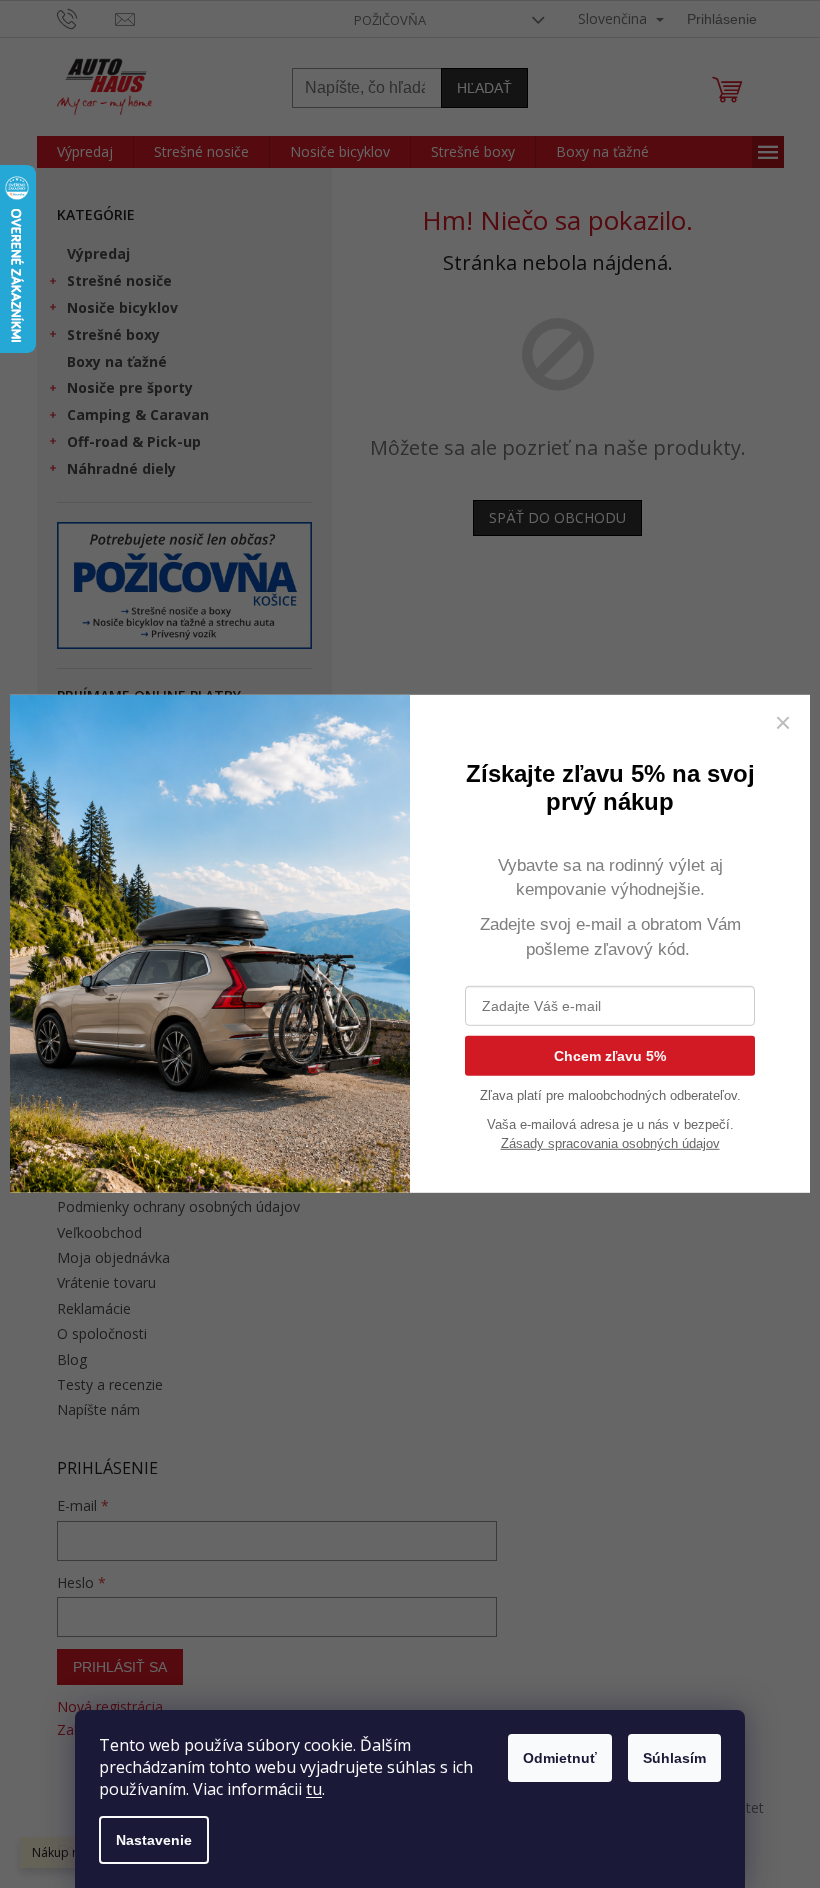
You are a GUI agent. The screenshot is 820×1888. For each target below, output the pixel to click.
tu (314, 1789)
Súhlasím (674, 1758)
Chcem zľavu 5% (610, 1056)
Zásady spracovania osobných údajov (610, 1143)
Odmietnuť (560, 1758)
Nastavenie (154, 1840)
